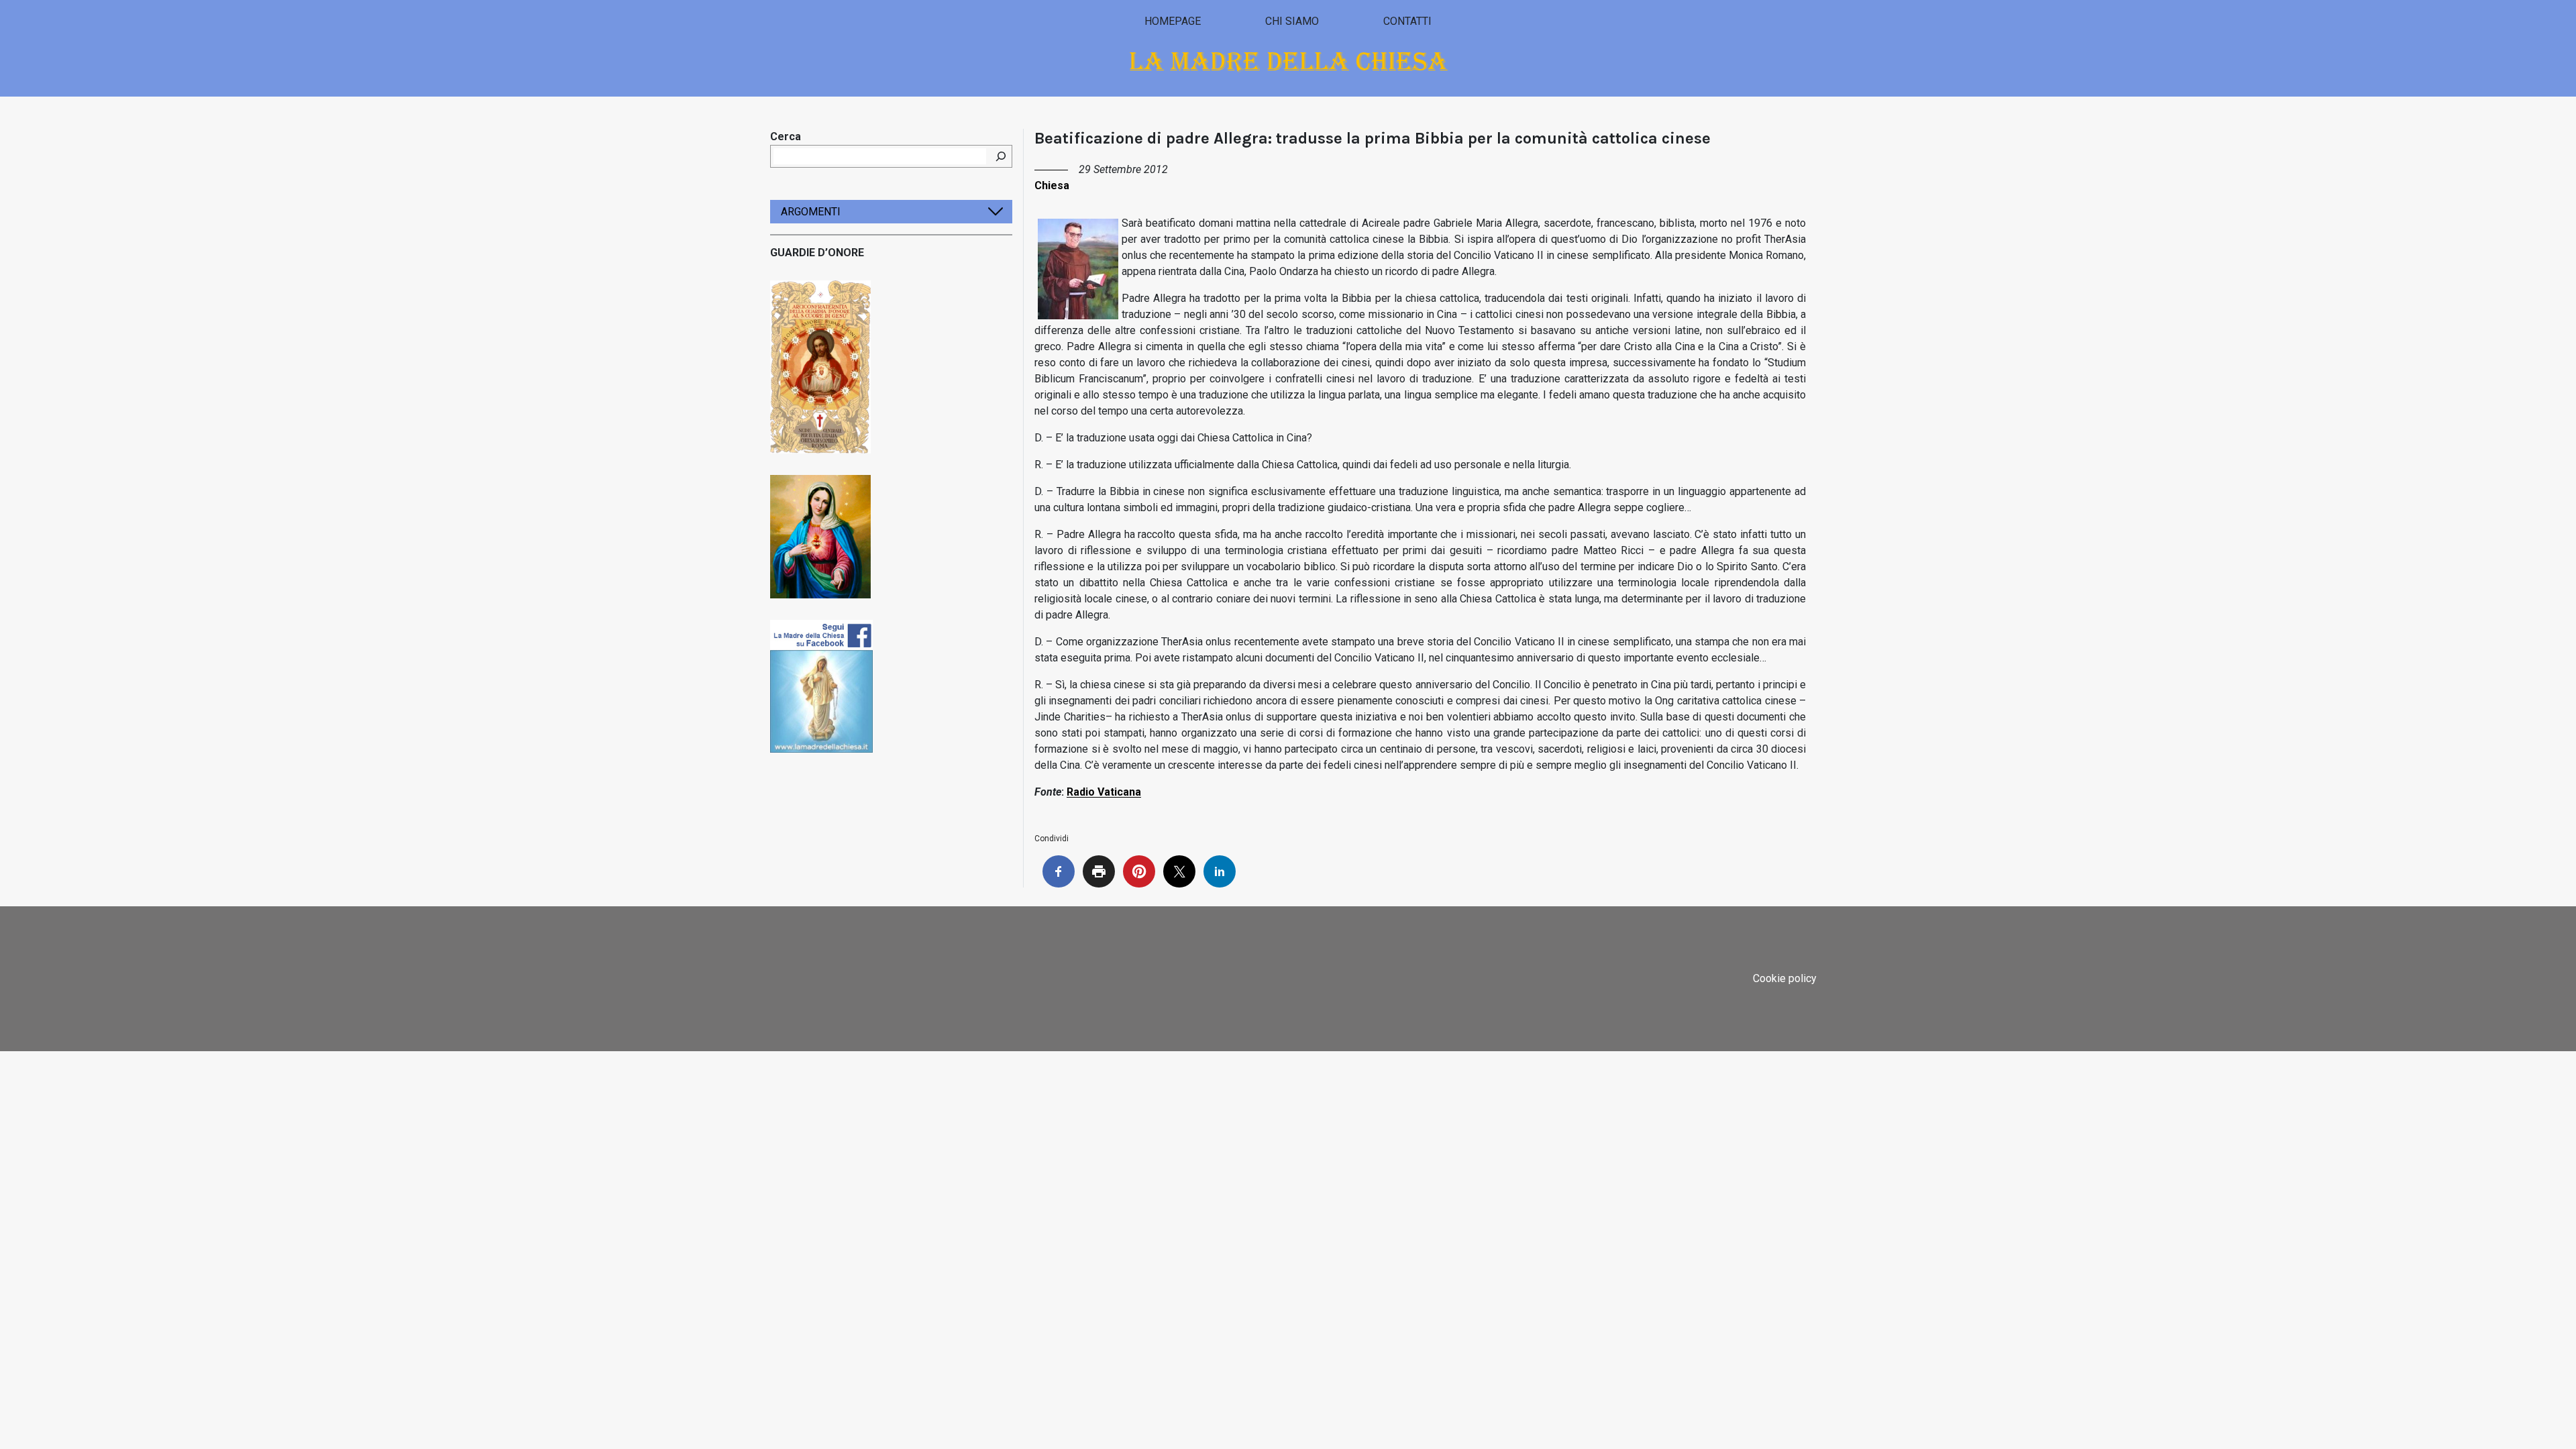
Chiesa (1052, 185)
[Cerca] (1001, 156)
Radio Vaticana (1104, 792)
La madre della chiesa (1288, 61)
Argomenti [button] (811, 212)
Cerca (786, 137)
